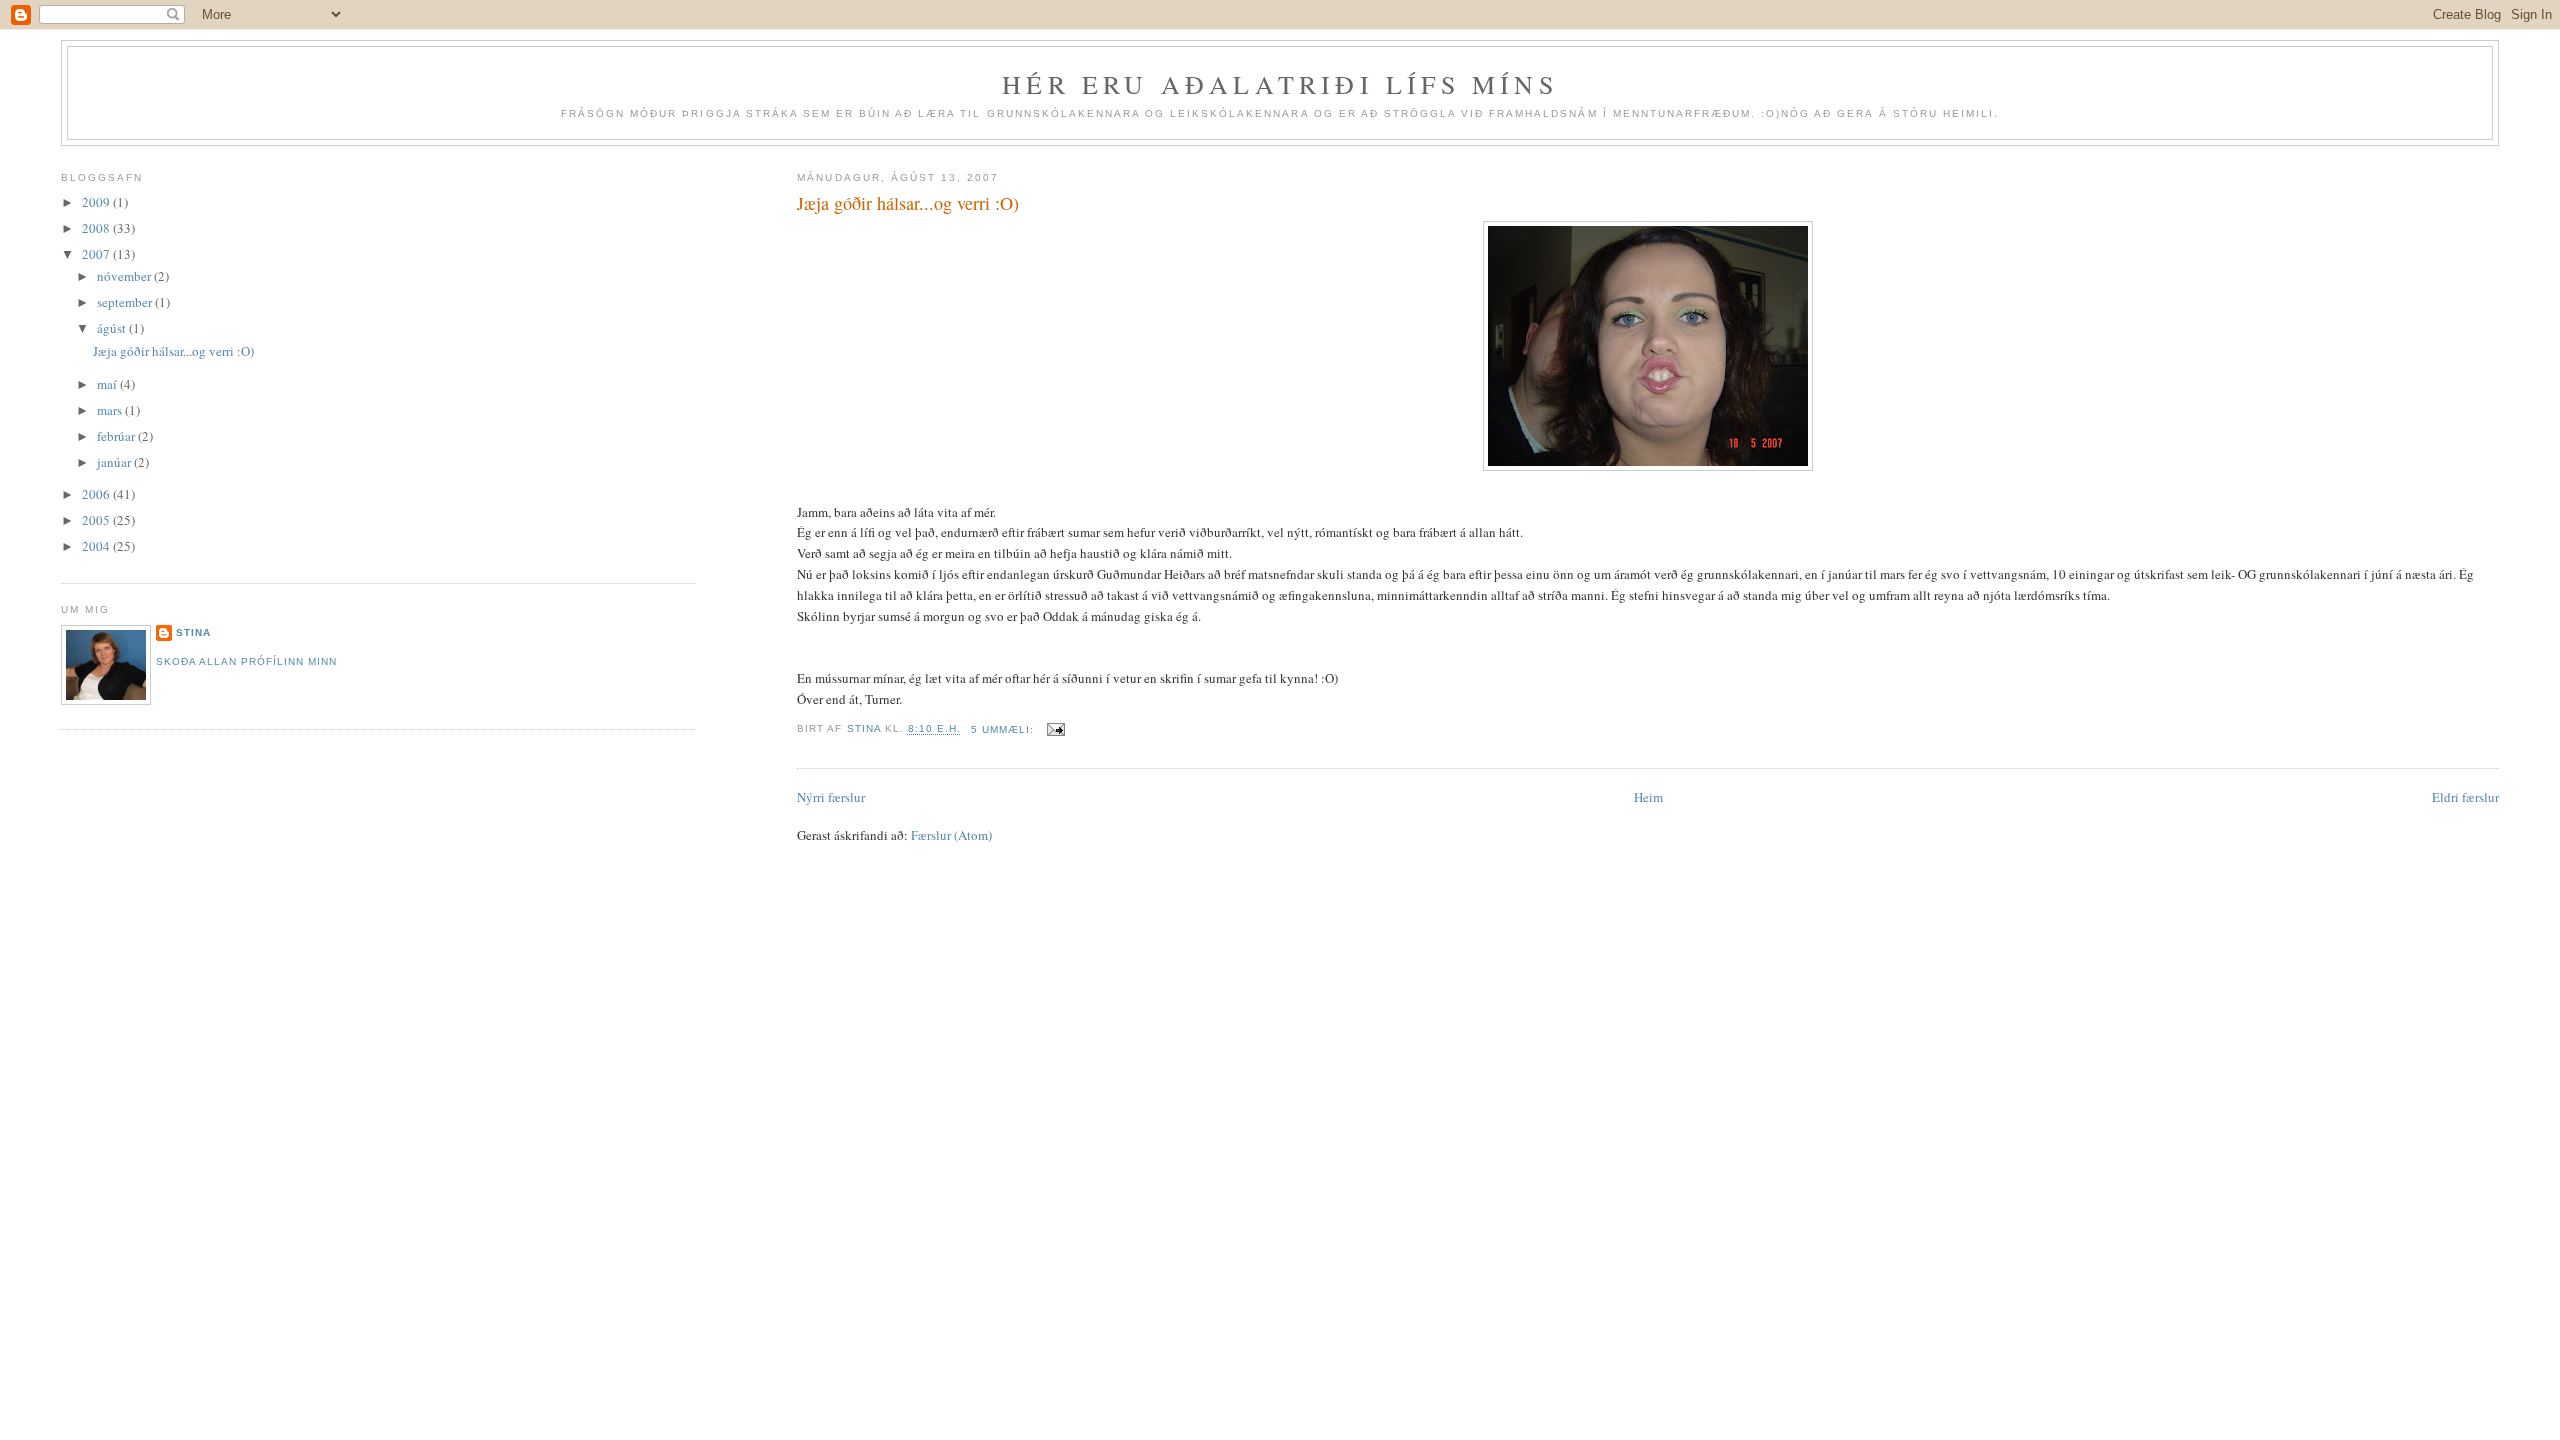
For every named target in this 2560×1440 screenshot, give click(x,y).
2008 (97, 228)
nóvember (125, 276)
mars (111, 410)
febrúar (117, 436)
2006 (97, 494)
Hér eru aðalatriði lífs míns (1280, 84)
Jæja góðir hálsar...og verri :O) (908, 203)
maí (108, 384)
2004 (97, 546)
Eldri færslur (2465, 797)
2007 (97, 254)
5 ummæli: (1004, 729)
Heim (1648, 797)
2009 (97, 202)
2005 (97, 520)
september (126, 302)
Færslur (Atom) (951, 835)
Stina (193, 632)
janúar (115, 462)
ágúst (113, 328)
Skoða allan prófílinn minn (246, 661)
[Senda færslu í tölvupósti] (1055, 729)
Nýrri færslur (831, 797)
